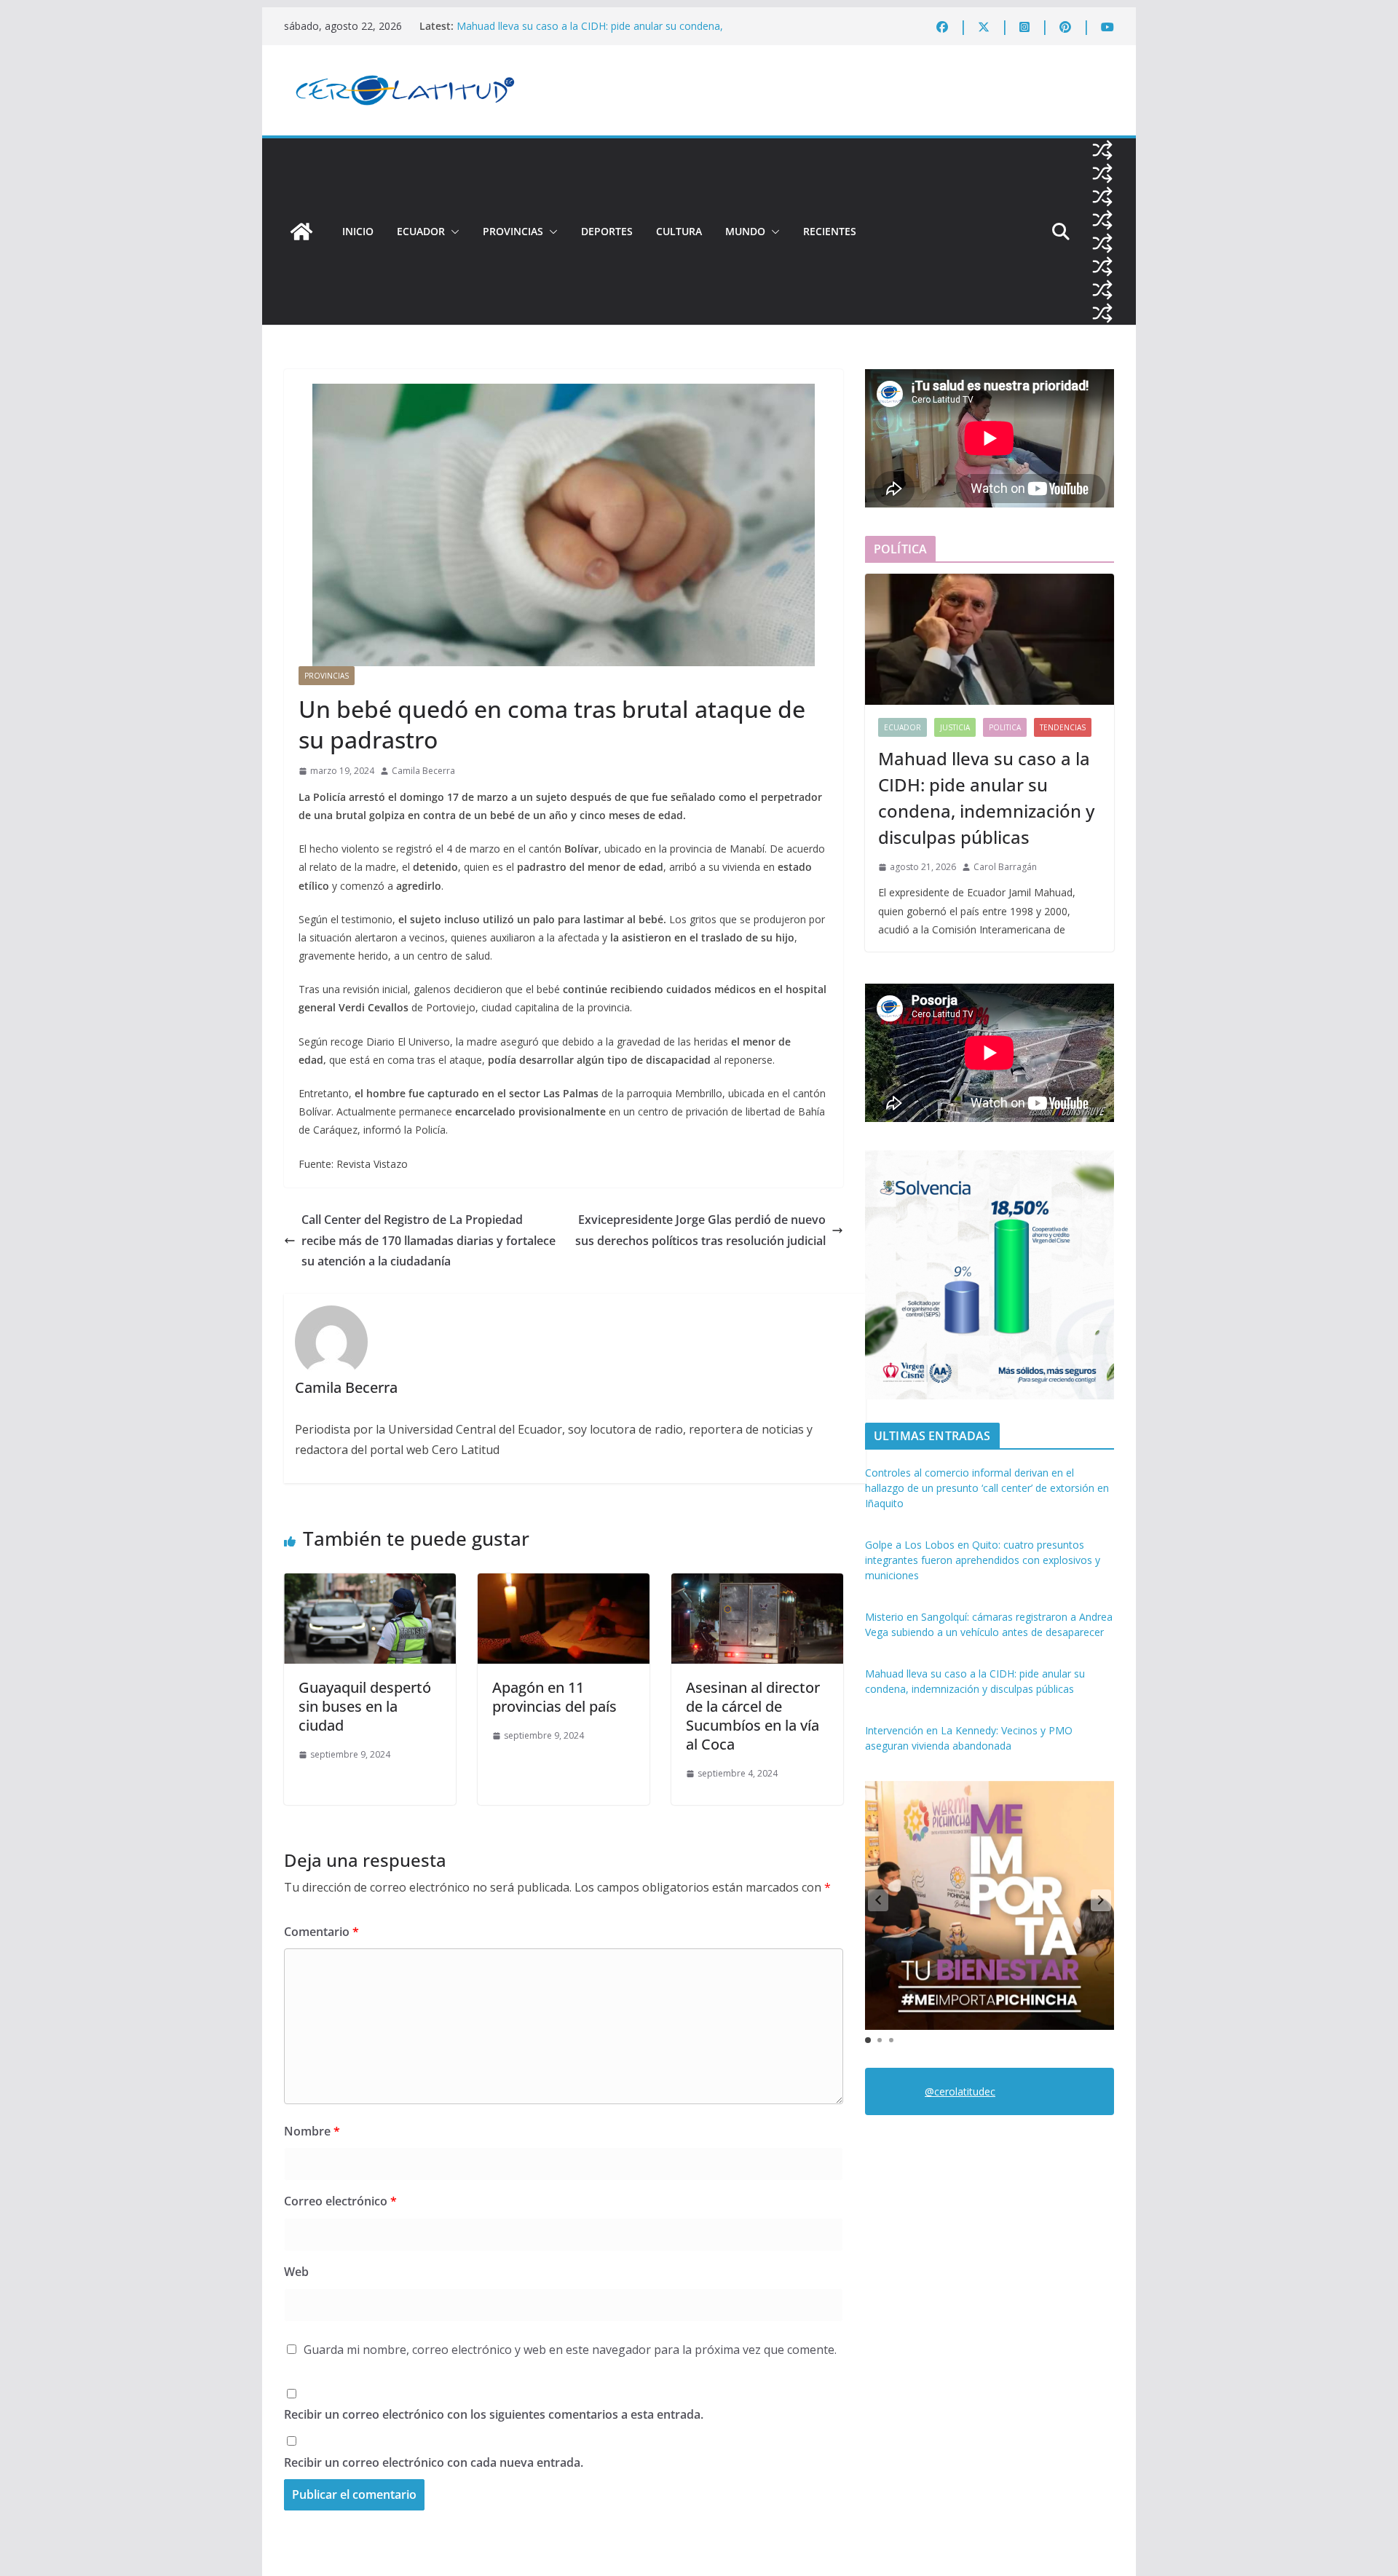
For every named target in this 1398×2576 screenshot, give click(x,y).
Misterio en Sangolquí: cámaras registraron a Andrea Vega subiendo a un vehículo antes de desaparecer (593, 33)
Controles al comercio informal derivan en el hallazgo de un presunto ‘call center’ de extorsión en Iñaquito (987, 1488)
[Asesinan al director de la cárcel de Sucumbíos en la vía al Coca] (757, 1584)
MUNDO (745, 231)
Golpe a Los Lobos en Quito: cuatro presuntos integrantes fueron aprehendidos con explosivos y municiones (983, 1560)
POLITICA (1005, 727)
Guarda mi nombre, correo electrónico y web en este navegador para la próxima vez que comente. (570, 2350)
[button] (452, 232)
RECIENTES (830, 231)
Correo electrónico (340, 2201)
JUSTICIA (955, 727)
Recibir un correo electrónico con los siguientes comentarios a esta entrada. (494, 2414)
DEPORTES (607, 231)
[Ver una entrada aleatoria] (1102, 150)
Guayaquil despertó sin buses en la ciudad (365, 1706)
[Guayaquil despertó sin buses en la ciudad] (370, 1584)
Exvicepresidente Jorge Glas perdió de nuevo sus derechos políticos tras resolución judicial (700, 1230)
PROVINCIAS (513, 231)
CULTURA (679, 231)
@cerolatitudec (960, 2091)
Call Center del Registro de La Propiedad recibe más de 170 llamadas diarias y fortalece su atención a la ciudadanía (429, 1241)
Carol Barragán (1005, 867)
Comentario (321, 1932)
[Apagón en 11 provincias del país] (564, 1584)
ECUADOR (421, 231)
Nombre (312, 2131)
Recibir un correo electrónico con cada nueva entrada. (434, 2462)
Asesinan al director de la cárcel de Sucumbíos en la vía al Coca (753, 1716)
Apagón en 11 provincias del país (554, 1697)
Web (296, 2272)
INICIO (358, 231)
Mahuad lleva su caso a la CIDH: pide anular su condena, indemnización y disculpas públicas (986, 798)
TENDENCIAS (1063, 727)
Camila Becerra (423, 771)
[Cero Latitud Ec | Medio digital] (301, 232)
